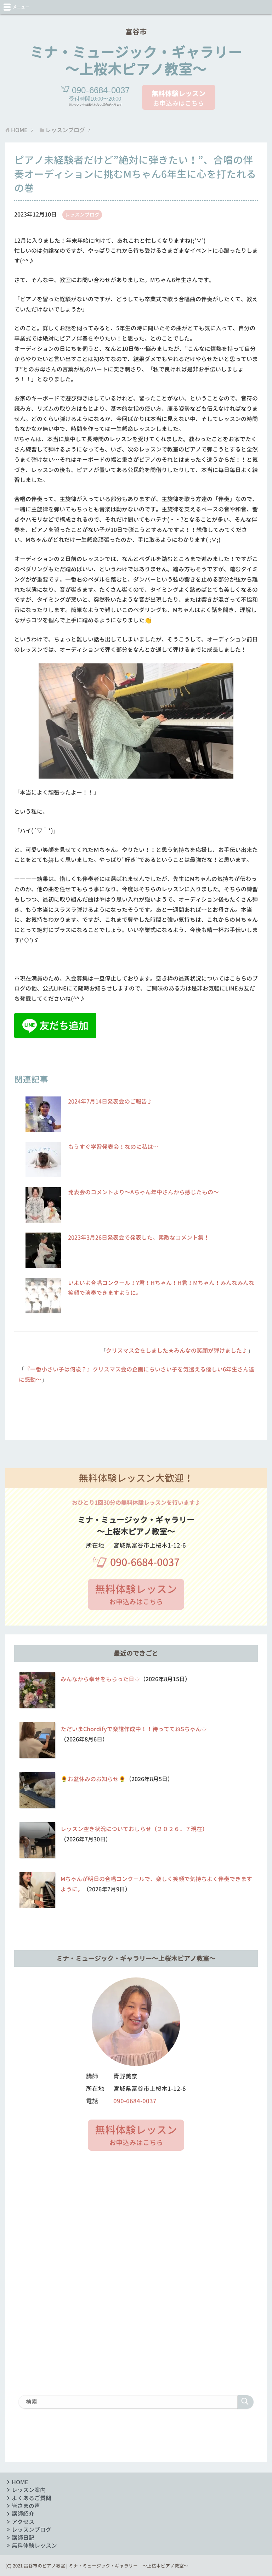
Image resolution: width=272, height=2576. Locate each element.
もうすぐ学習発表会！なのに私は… (113, 1147)
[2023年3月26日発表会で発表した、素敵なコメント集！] (43, 1264)
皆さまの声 (26, 2506)
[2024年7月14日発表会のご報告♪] (43, 1128)
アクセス (23, 2522)
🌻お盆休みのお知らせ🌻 (93, 1779)
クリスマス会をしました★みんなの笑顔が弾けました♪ (177, 1351)
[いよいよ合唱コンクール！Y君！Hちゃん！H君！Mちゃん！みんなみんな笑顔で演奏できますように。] (43, 1309)
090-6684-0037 (145, 1562)
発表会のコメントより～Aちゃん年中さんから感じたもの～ (143, 1192)
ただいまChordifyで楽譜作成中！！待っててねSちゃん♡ (134, 1729)
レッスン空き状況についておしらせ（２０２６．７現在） (134, 1829)
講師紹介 (23, 2514)
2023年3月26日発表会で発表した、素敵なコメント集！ (139, 1238)
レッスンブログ (82, 215)
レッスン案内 (29, 2490)
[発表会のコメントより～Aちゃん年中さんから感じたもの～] (43, 1218)
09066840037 (101, 90)
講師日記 (23, 2538)
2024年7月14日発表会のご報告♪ (110, 1101)
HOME (20, 2482)
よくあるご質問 (32, 2498)
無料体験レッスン (34, 2546)
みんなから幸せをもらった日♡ (100, 1679)
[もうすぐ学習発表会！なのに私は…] (43, 1173)
